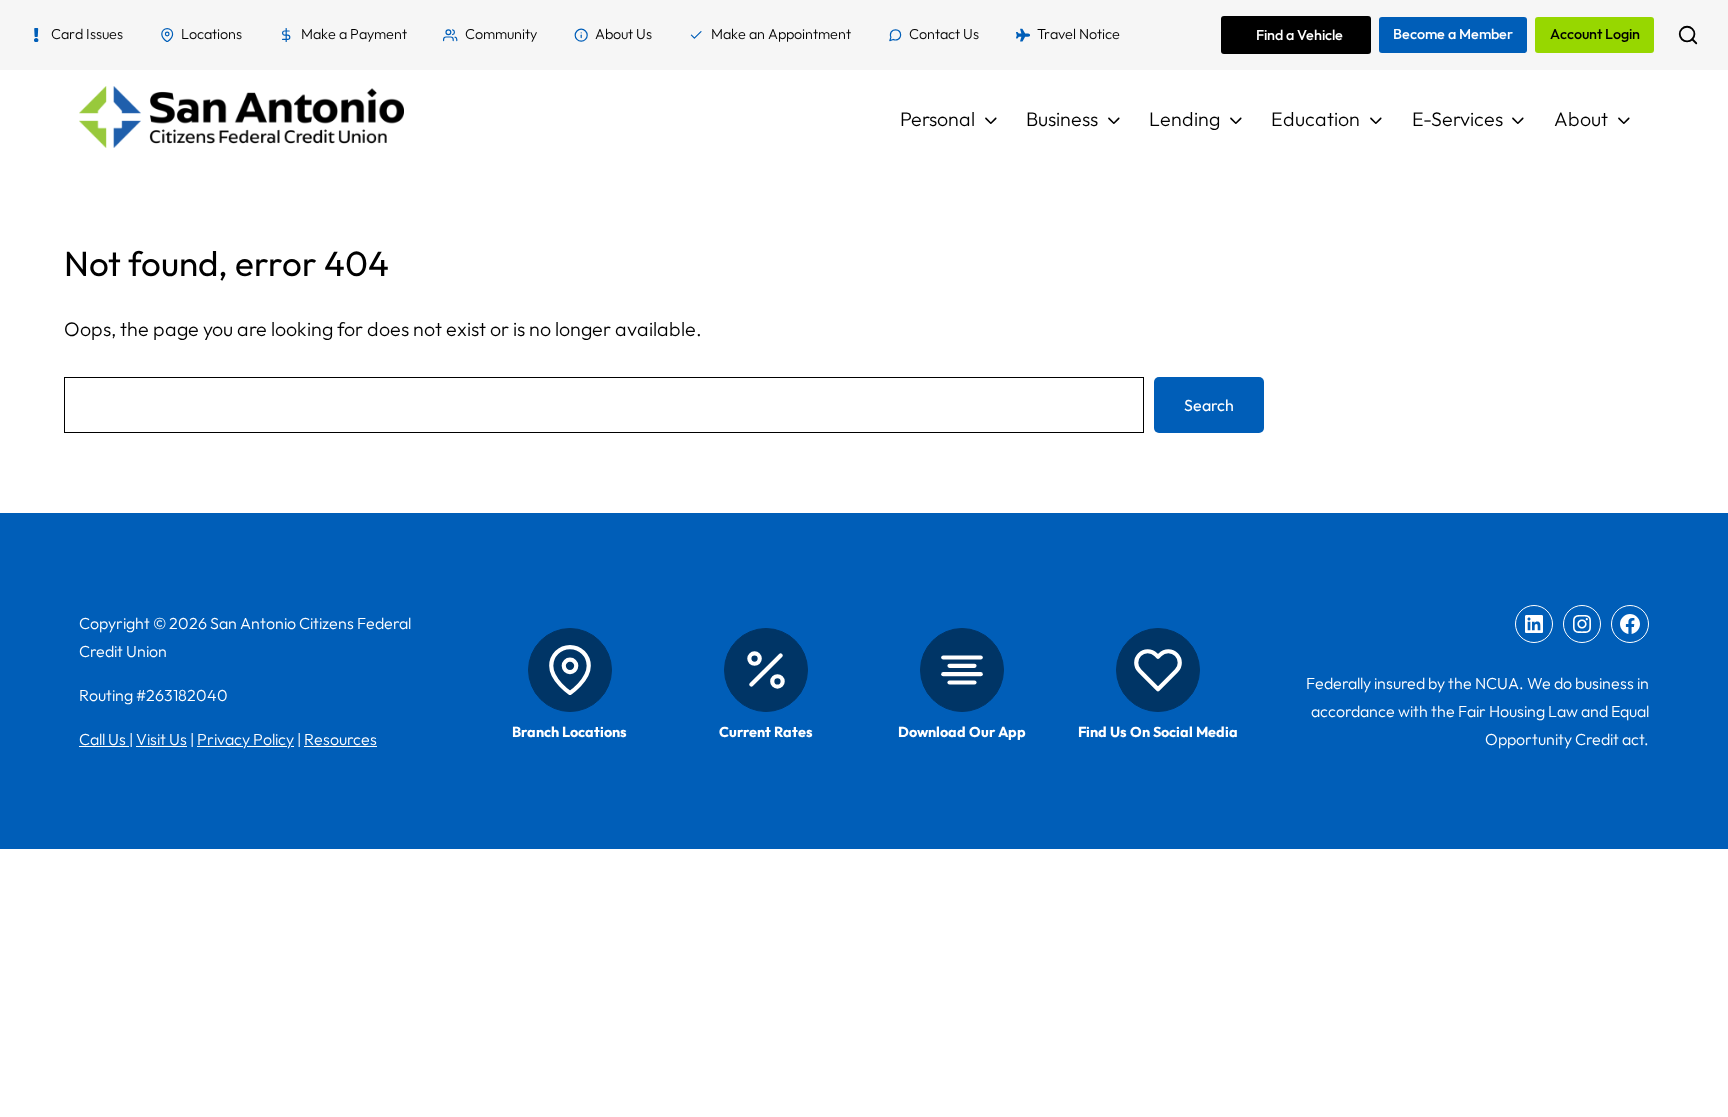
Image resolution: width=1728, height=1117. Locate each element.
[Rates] (766, 670)
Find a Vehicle (1299, 35)
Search (1209, 405)
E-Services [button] (1457, 118)
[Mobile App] (962, 670)
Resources (340, 739)
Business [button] (1062, 118)
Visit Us (161, 739)
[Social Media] (1158, 670)
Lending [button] (1184, 118)
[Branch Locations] (570, 670)
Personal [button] (937, 118)
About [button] (1581, 118)
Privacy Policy (245, 739)
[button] (1687, 35)
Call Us (104, 739)
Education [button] (1315, 118)
